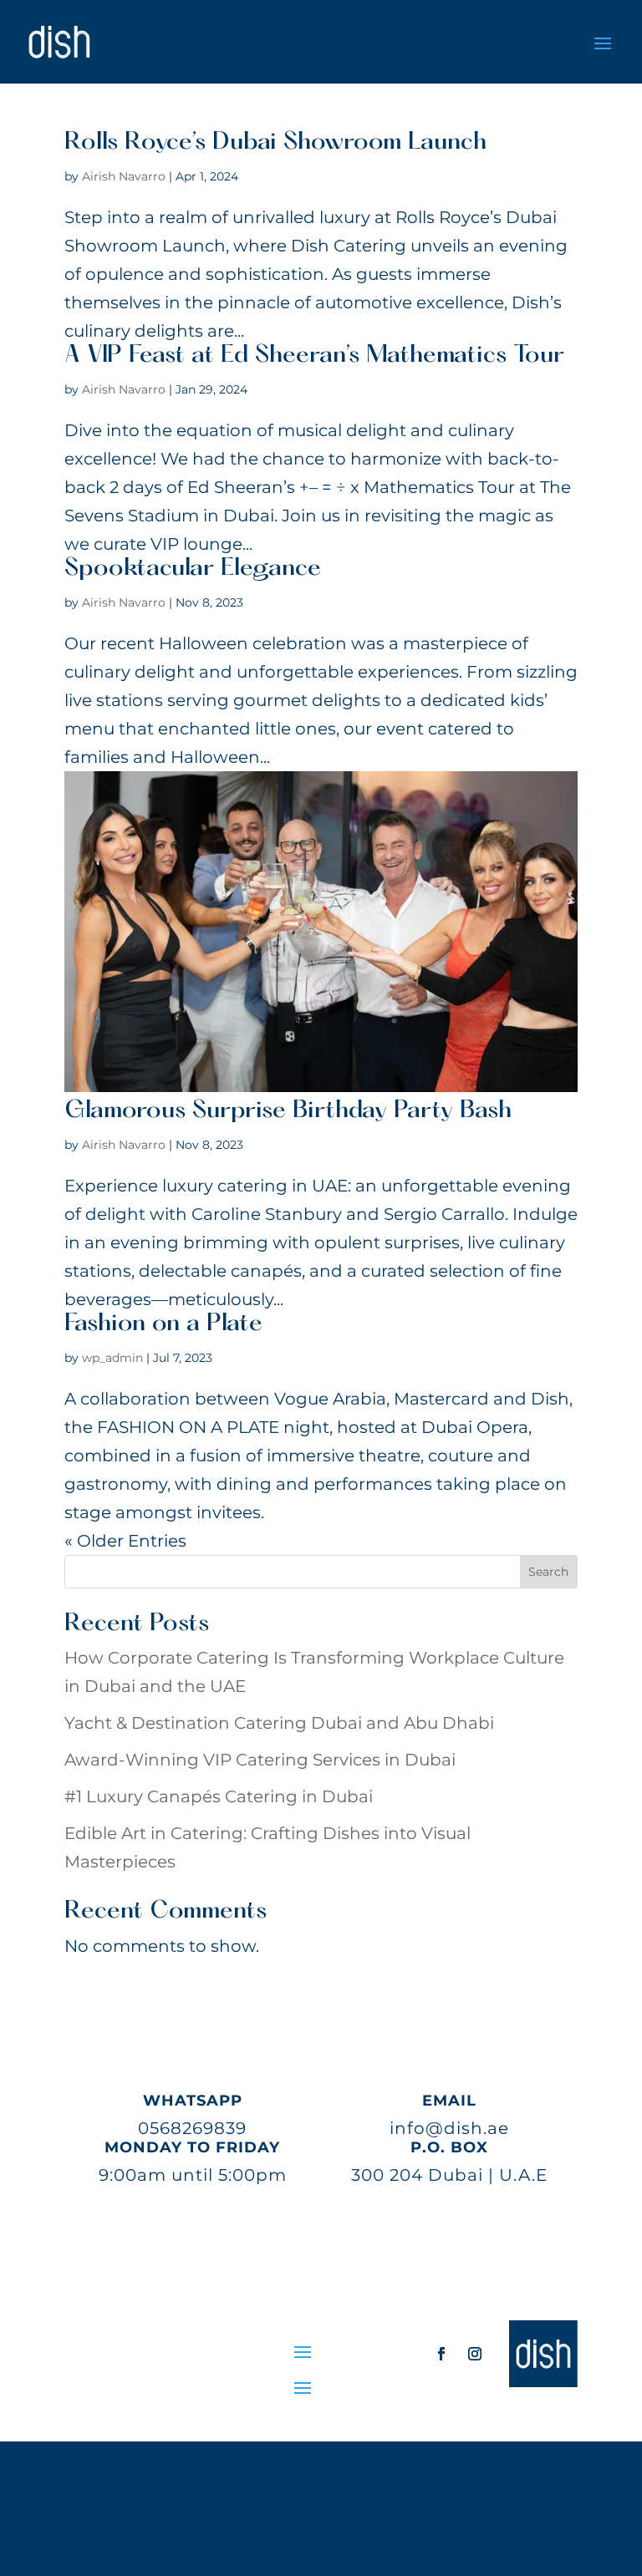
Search (548, 1572)
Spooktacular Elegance (193, 569)
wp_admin (112, 1358)
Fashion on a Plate (163, 1324)
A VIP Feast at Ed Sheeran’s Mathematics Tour (314, 356)
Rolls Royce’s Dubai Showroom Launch (275, 143)
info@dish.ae (449, 2128)
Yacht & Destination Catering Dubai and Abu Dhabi (279, 1723)
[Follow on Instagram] (475, 2354)
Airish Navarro (124, 176)
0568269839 (192, 2128)
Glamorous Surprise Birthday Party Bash (288, 1111)
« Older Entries (125, 1541)
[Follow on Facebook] (441, 2354)
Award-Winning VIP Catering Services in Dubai (260, 1760)
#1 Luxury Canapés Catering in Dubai (219, 1796)
